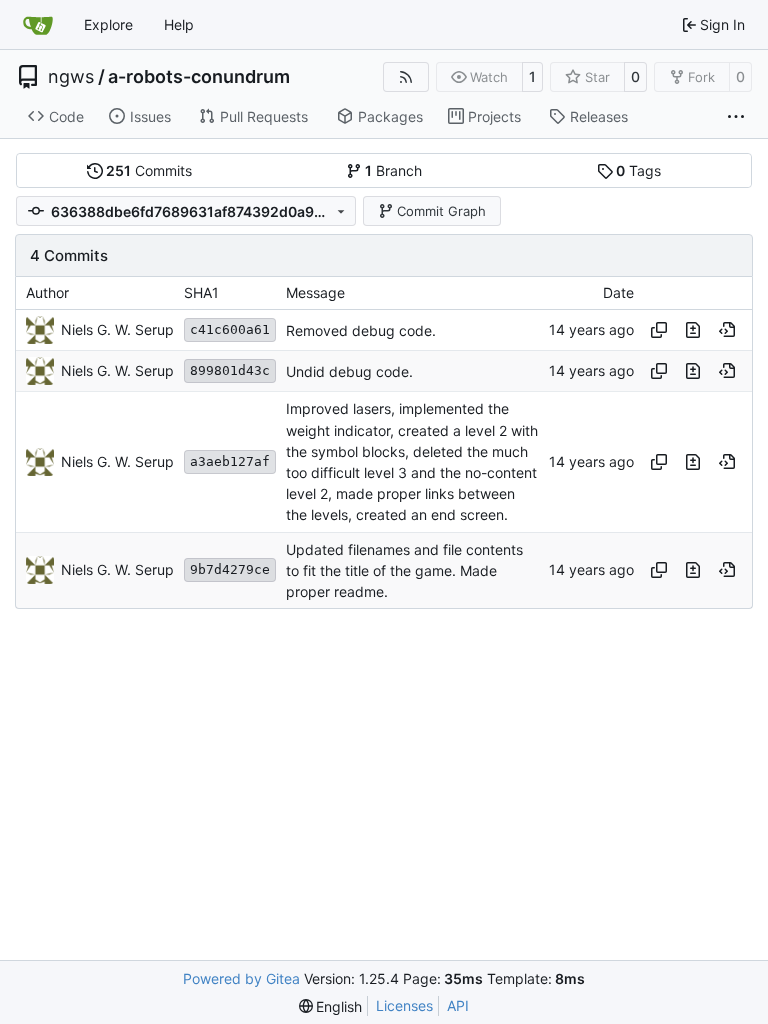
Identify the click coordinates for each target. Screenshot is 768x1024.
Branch (393, 170)
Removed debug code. (361, 330)
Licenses (404, 1005)
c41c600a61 (230, 329)
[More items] (736, 117)
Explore (108, 24)
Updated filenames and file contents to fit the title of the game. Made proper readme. (404, 570)
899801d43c (230, 370)
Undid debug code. (349, 371)
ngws (71, 77)
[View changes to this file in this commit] (693, 330)
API (458, 1005)
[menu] (331, 1006)
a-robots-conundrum (199, 77)
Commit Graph (441, 211)
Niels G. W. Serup (117, 329)
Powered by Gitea (241, 978)
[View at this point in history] (727, 330)
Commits (149, 170)
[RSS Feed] (406, 77)
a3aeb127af (230, 461)
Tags (638, 170)
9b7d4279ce (230, 569)
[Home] (38, 25)
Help (179, 24)
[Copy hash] (659, 330)
